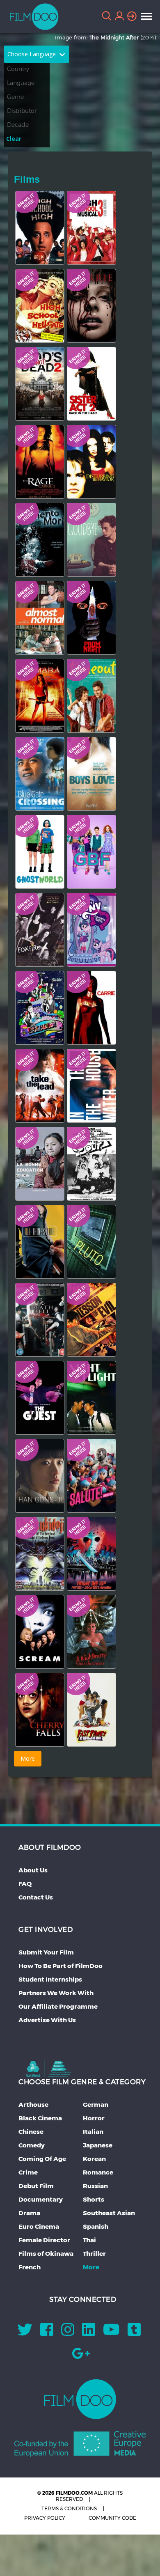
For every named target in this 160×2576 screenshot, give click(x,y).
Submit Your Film (46, 1952)
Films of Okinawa (46, 2254)
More (91, 2267)
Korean (94, 2159)
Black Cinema (40, 2118)
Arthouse (33, 2105)
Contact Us (36, 1897)
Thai (89, 2240)
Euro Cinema (39, 2226)
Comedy (32, 2145)
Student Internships (50, 1979)
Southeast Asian (109, 2213)
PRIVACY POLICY (45, 2518)
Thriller (94, 2254)
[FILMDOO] (80, 2399)
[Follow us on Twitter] (25, 2332)
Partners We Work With (56, 1993)
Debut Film (36, 2186)
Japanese (98, 2145)
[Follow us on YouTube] (111, 2332)
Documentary (41, 2199)
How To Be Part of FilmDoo (61, 1966)
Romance (98, 2172)
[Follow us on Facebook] (47, 2332)
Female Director (44, 2240)
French (30, 2267)
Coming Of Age (42, 2159)
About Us (33, 1870)
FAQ (25, 1884)
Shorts (94, 2199)
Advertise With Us (47, 2020)
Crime (28, 2172)
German (96, 2105)
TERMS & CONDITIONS (69, 2508)
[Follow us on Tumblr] (134, 2332)
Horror (94, 2118)
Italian (93, 2132)
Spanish (96, 2226)
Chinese (31, 2132)
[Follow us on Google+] (81, 2356)
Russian (95, 2186)
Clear (14, 139)
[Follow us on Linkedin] (89, 2332)
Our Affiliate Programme (58, 2006)
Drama (29, 2213)
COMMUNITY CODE (112, 2518)
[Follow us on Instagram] (68, 2332)
